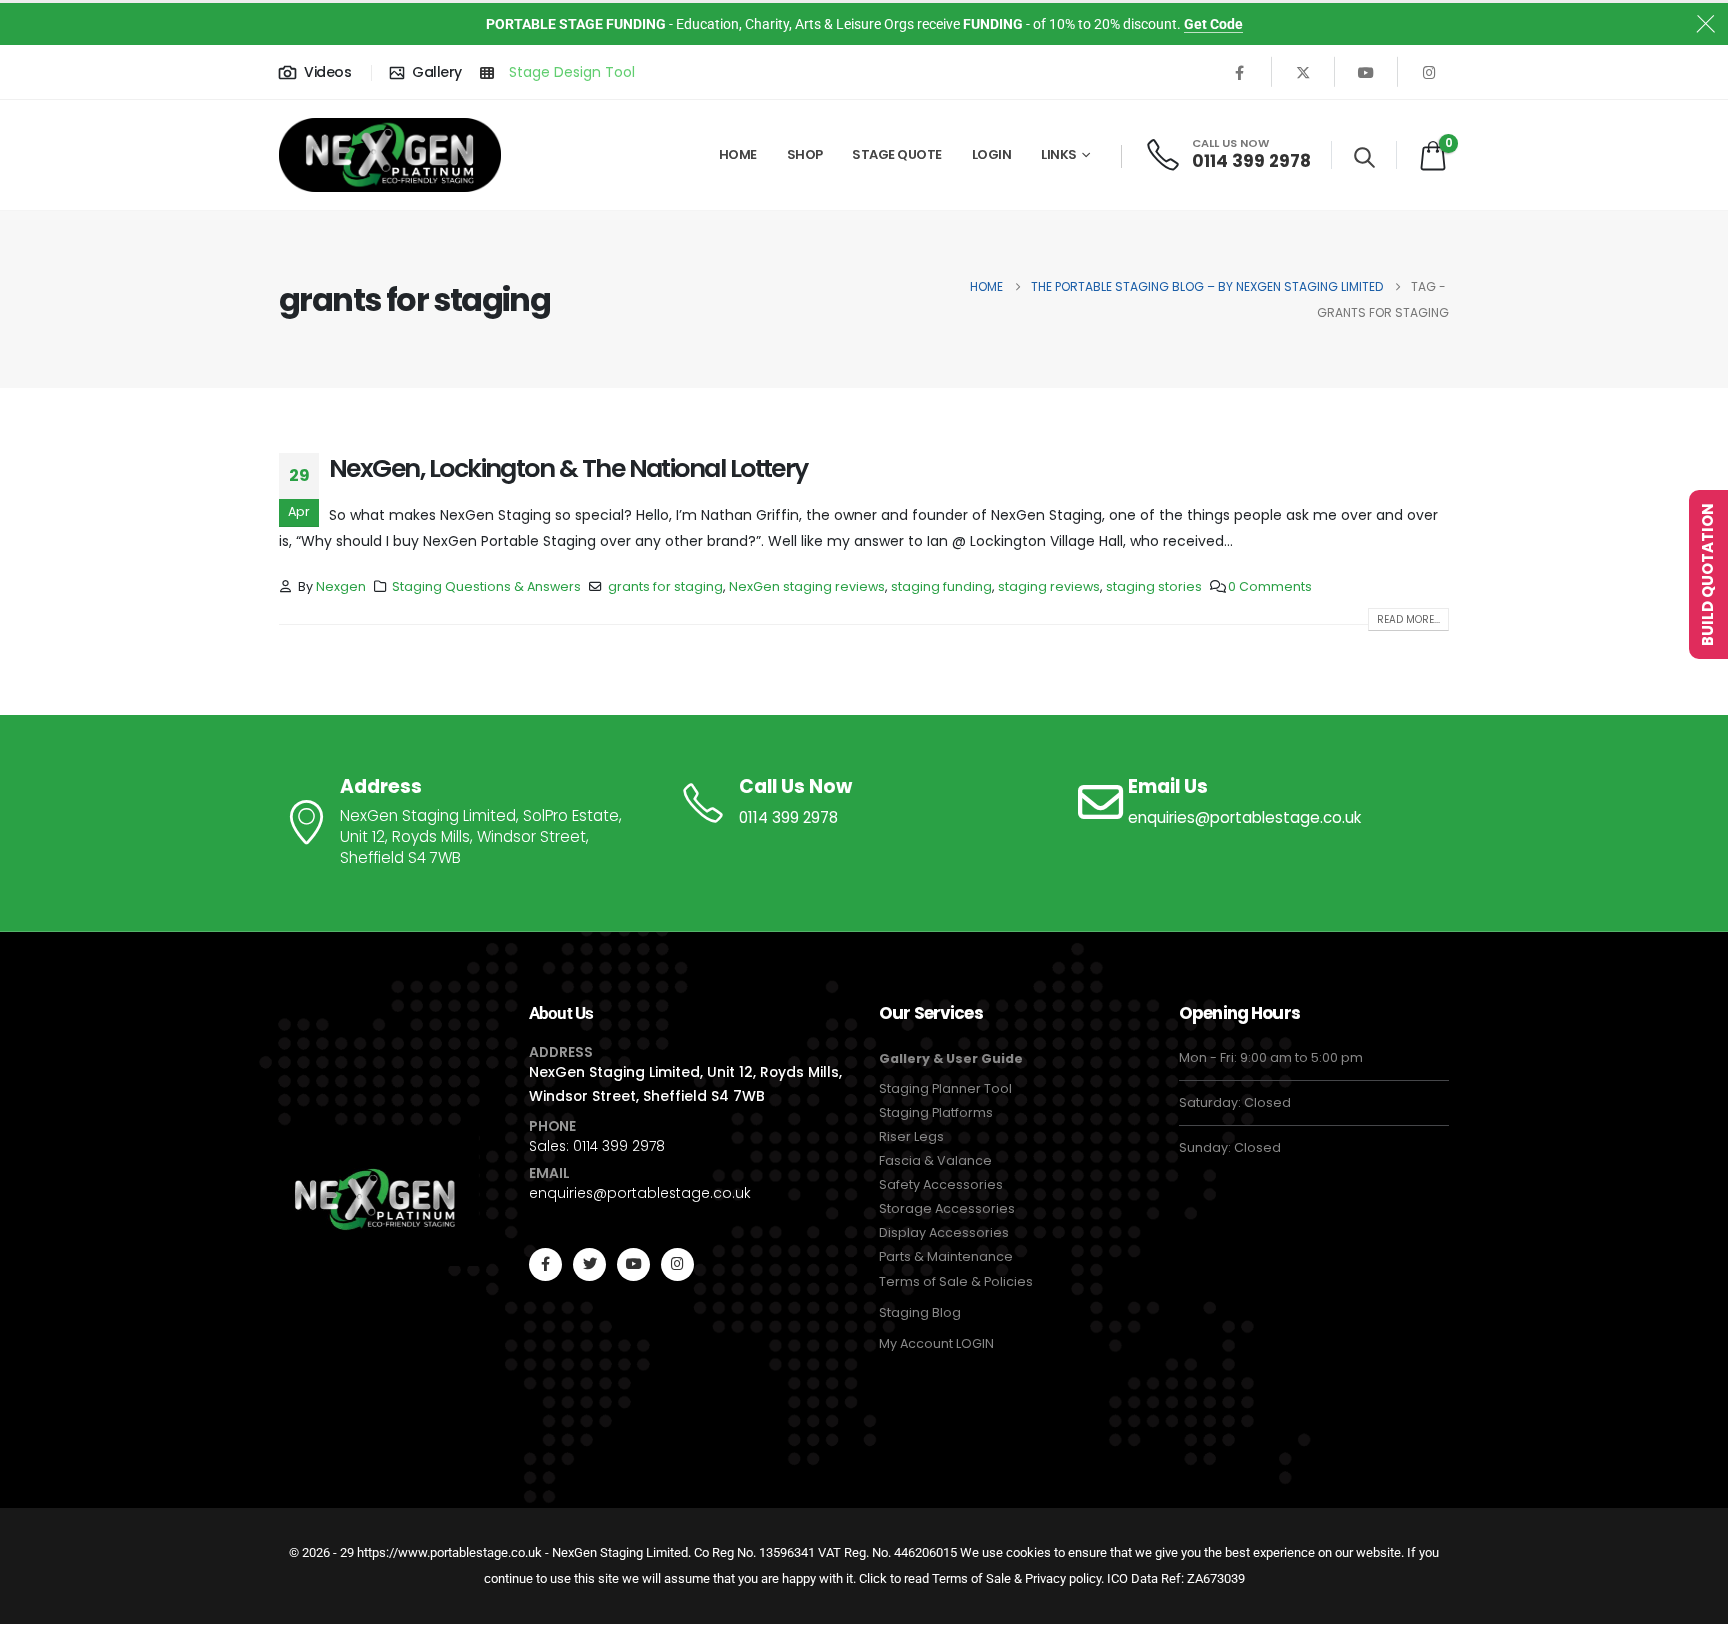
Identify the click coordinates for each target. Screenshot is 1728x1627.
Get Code (1213, 24)
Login (992, 154)
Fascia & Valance (935, 1160)
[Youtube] (1366, 72)
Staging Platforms (936, 1112)
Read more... (1408, 619)
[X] (1303, 72)
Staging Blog (920, 1312)
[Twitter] (589, 1264)
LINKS (1059, 154)
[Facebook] (1240, 72)
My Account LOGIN (936, 1343)
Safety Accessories (941, 1184)
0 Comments (1270, 586)
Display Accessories (944, 1232)
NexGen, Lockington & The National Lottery (568, 468)
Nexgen (341, 586)
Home (738, 154)
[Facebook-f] (545, 1264)
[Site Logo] (390, 155)
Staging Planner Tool (945, 1088)
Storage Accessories (947, 1208)
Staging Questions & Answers (486, 586)
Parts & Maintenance (946, 1256)
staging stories (1154, 586)
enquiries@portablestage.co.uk (640, 1193)
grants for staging (665, 586)
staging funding (941, 586)
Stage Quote (897, 154)
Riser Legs (911, 1136)
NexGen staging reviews (807, 586)
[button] (1364, 157)
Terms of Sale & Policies (956, 1281)
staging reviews (1049, 586)
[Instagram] (1429, 72)
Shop (805, 154)
